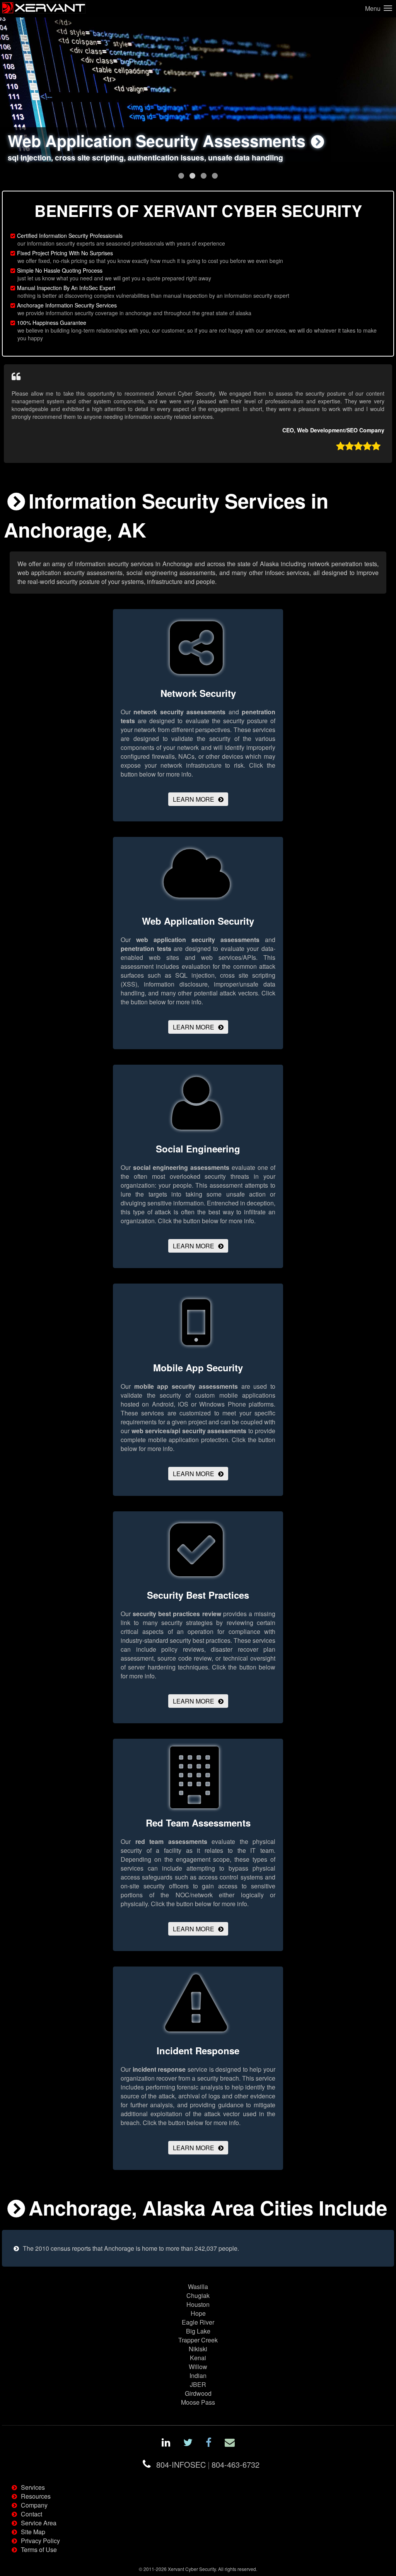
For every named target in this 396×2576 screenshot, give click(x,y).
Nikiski (198, 2349)
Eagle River (198, 2322)
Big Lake (198, 2331)
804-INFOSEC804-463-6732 (208, 2464)
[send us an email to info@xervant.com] (230, 2444)
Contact (32, 2514)
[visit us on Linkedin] (166, 2444)
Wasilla (198, 2287)
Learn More (194, 799)
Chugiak (198, 2295)
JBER (198, 2384)
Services (33, 2487)
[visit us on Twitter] (188, 2444)
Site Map (33, 2532)
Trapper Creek (198, 2340)
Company (34, 2505)
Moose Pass (198, 2402)
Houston (198, 2304)
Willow (198, 2367)
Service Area (39, 2523)
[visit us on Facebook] (209, 2444)
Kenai (198, 2358)
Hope (198, 2313)
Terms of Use (39, 2550)
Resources (36, 2496)
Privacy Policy (40, 2541)
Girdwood (198, 2393)
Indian (198, 2375)
